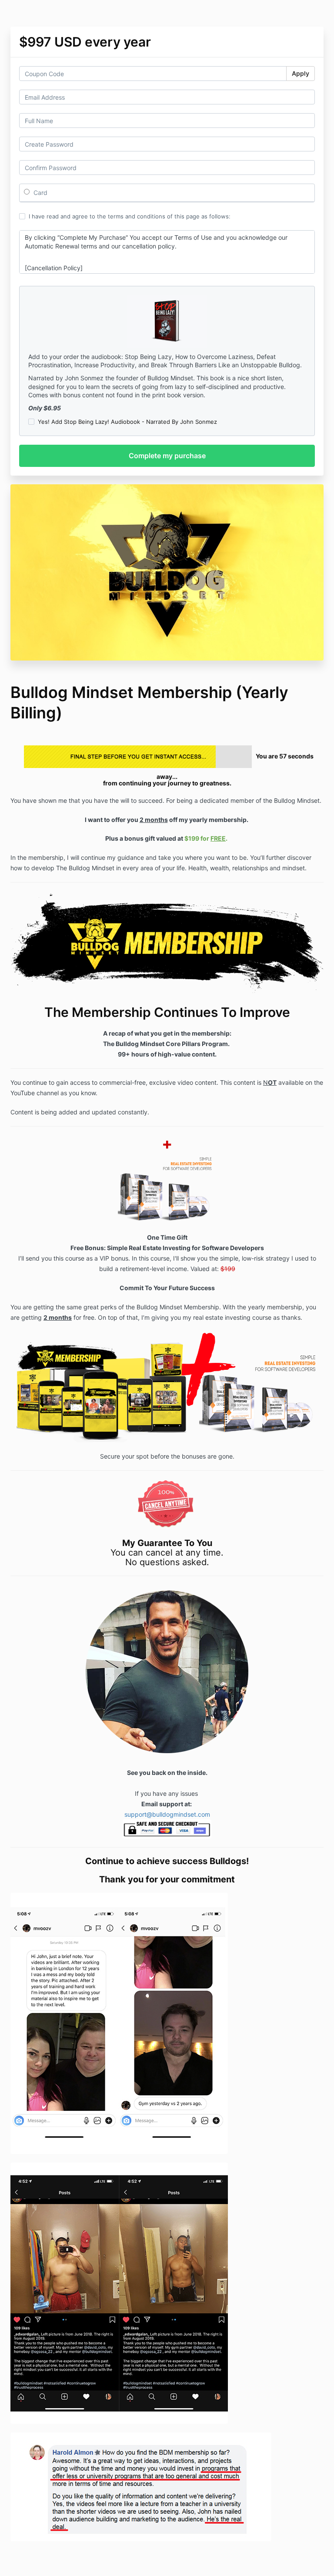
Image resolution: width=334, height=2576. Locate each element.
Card (40, 193)
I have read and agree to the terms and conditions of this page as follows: (130, 216)
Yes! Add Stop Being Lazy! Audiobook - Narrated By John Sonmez (127, 422)
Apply (301, 73)
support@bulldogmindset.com (167, 1814)
